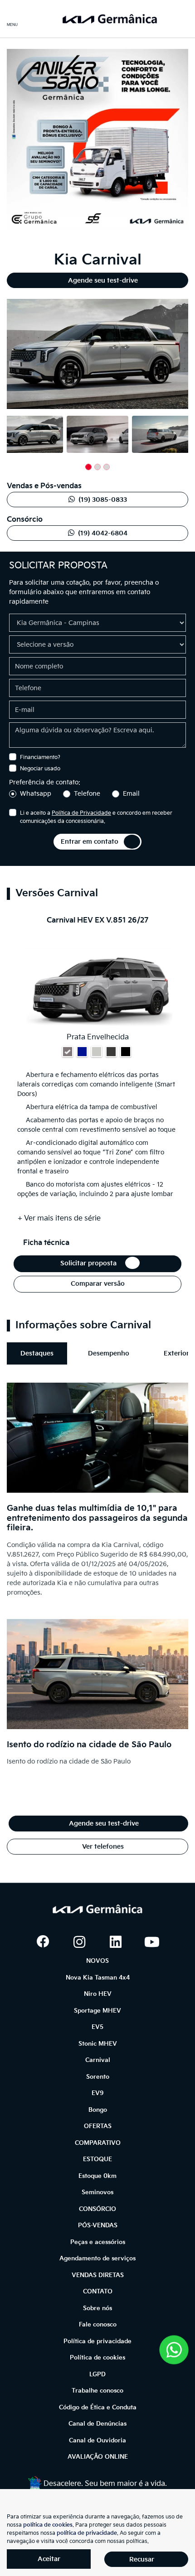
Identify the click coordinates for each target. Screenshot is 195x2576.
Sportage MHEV (97, 2011)
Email (131, 794)
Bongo (98, 2110)
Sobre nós (97, 2308)
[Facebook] (43, 1942)
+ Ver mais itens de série (59, 1218)
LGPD (97, 2374)
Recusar (142, 2559)
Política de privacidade (97, 2341)
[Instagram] (79, 1942)
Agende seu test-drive (103, 281)
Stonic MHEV (98, 2044)
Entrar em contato (90, 842)
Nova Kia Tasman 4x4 (98, 1978)
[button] (16, 356)
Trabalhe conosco (97, 2391)
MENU (12, 25)
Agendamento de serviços (97, 2259)
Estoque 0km (97, 2176)
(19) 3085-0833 (103, 500)
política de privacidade (87, 2533)
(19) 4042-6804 (103, 533)
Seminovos (97, 2192)
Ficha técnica (48, 1243)
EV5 (97, 2027)
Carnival (98, 2060)
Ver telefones (102, 1847)
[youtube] (152, 1942)
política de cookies (48, 2525)
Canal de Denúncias (97, 2424)
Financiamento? (40, 757)
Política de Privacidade (81, 813)
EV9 (98, 2093)
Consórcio (97, 2209)
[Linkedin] (116, 1942)
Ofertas (98, 2126)
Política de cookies (97, 2358)
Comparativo (98, 2143)
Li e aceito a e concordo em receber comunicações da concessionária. (96, 817)
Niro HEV (98, 1994)
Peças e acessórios (98, 2242)
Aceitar (49, 2559)
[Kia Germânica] (109, 19)
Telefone (87, 794)
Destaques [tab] (37, 1353)
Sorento (98, 2077)
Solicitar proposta (90, 1263)
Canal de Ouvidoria (97, 2441)
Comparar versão (98, 1284)
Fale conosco (98, 2325)
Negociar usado (40, 769)
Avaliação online (98, 2457)
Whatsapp (36, 794)
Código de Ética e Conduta (98, 2408)
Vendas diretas (98, 2275)
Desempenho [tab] (109, 1353)
